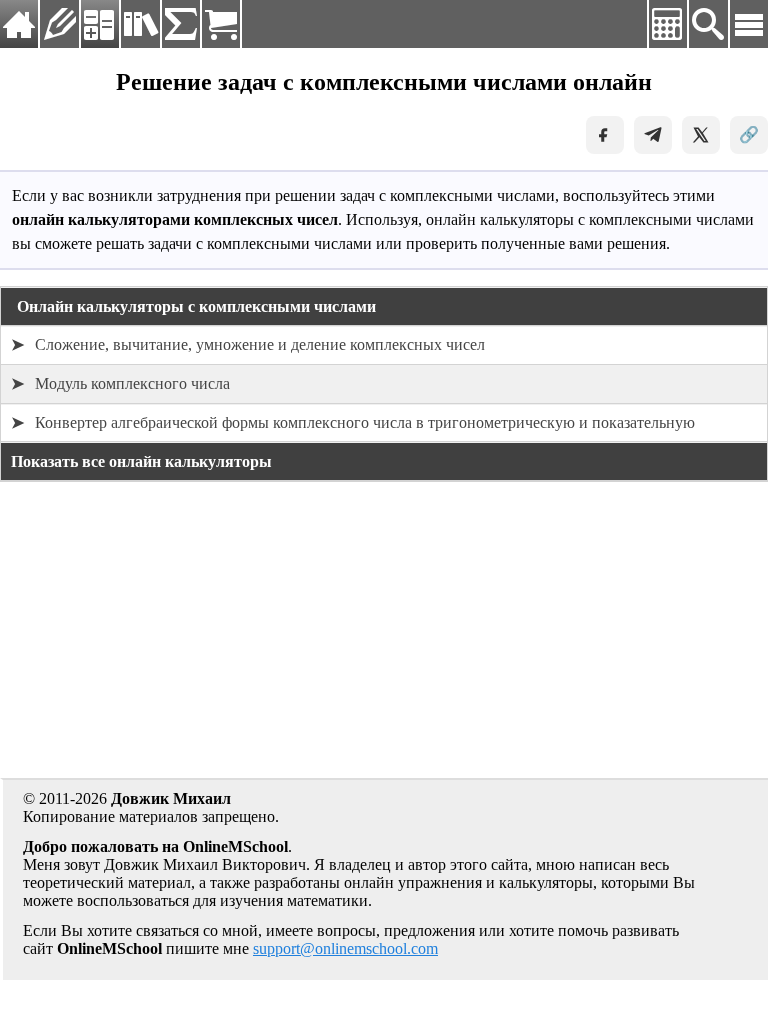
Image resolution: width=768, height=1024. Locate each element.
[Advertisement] (384, 638)
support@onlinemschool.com (345, 948)
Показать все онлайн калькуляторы (141, 461)
